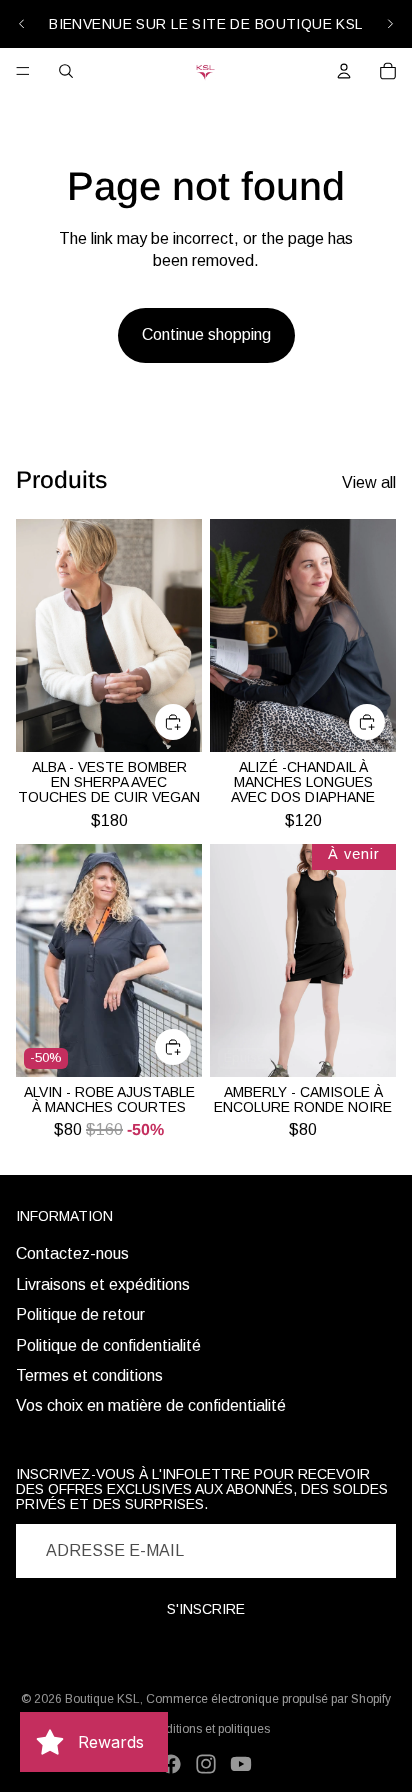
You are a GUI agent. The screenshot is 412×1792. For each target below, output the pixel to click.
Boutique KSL (102, 1699)
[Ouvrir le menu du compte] (344, 71)
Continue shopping (206, 334)
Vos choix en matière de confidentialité (151, 1405)
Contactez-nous (72, 1253)
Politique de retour (80, 1314)
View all (369, 482)
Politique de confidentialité (108, 1345)
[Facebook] (171, 1764)
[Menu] (23, 71)
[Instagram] (206, 1764)
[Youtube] (241, 1764)
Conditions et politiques (206, 1729)
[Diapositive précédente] (22, 24)
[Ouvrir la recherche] (66, 71)
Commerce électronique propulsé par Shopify (268, 1699)
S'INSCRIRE (206, 1609)
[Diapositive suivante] (390, 24)
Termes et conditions (89, 1375)
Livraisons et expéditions (103, 1284)
